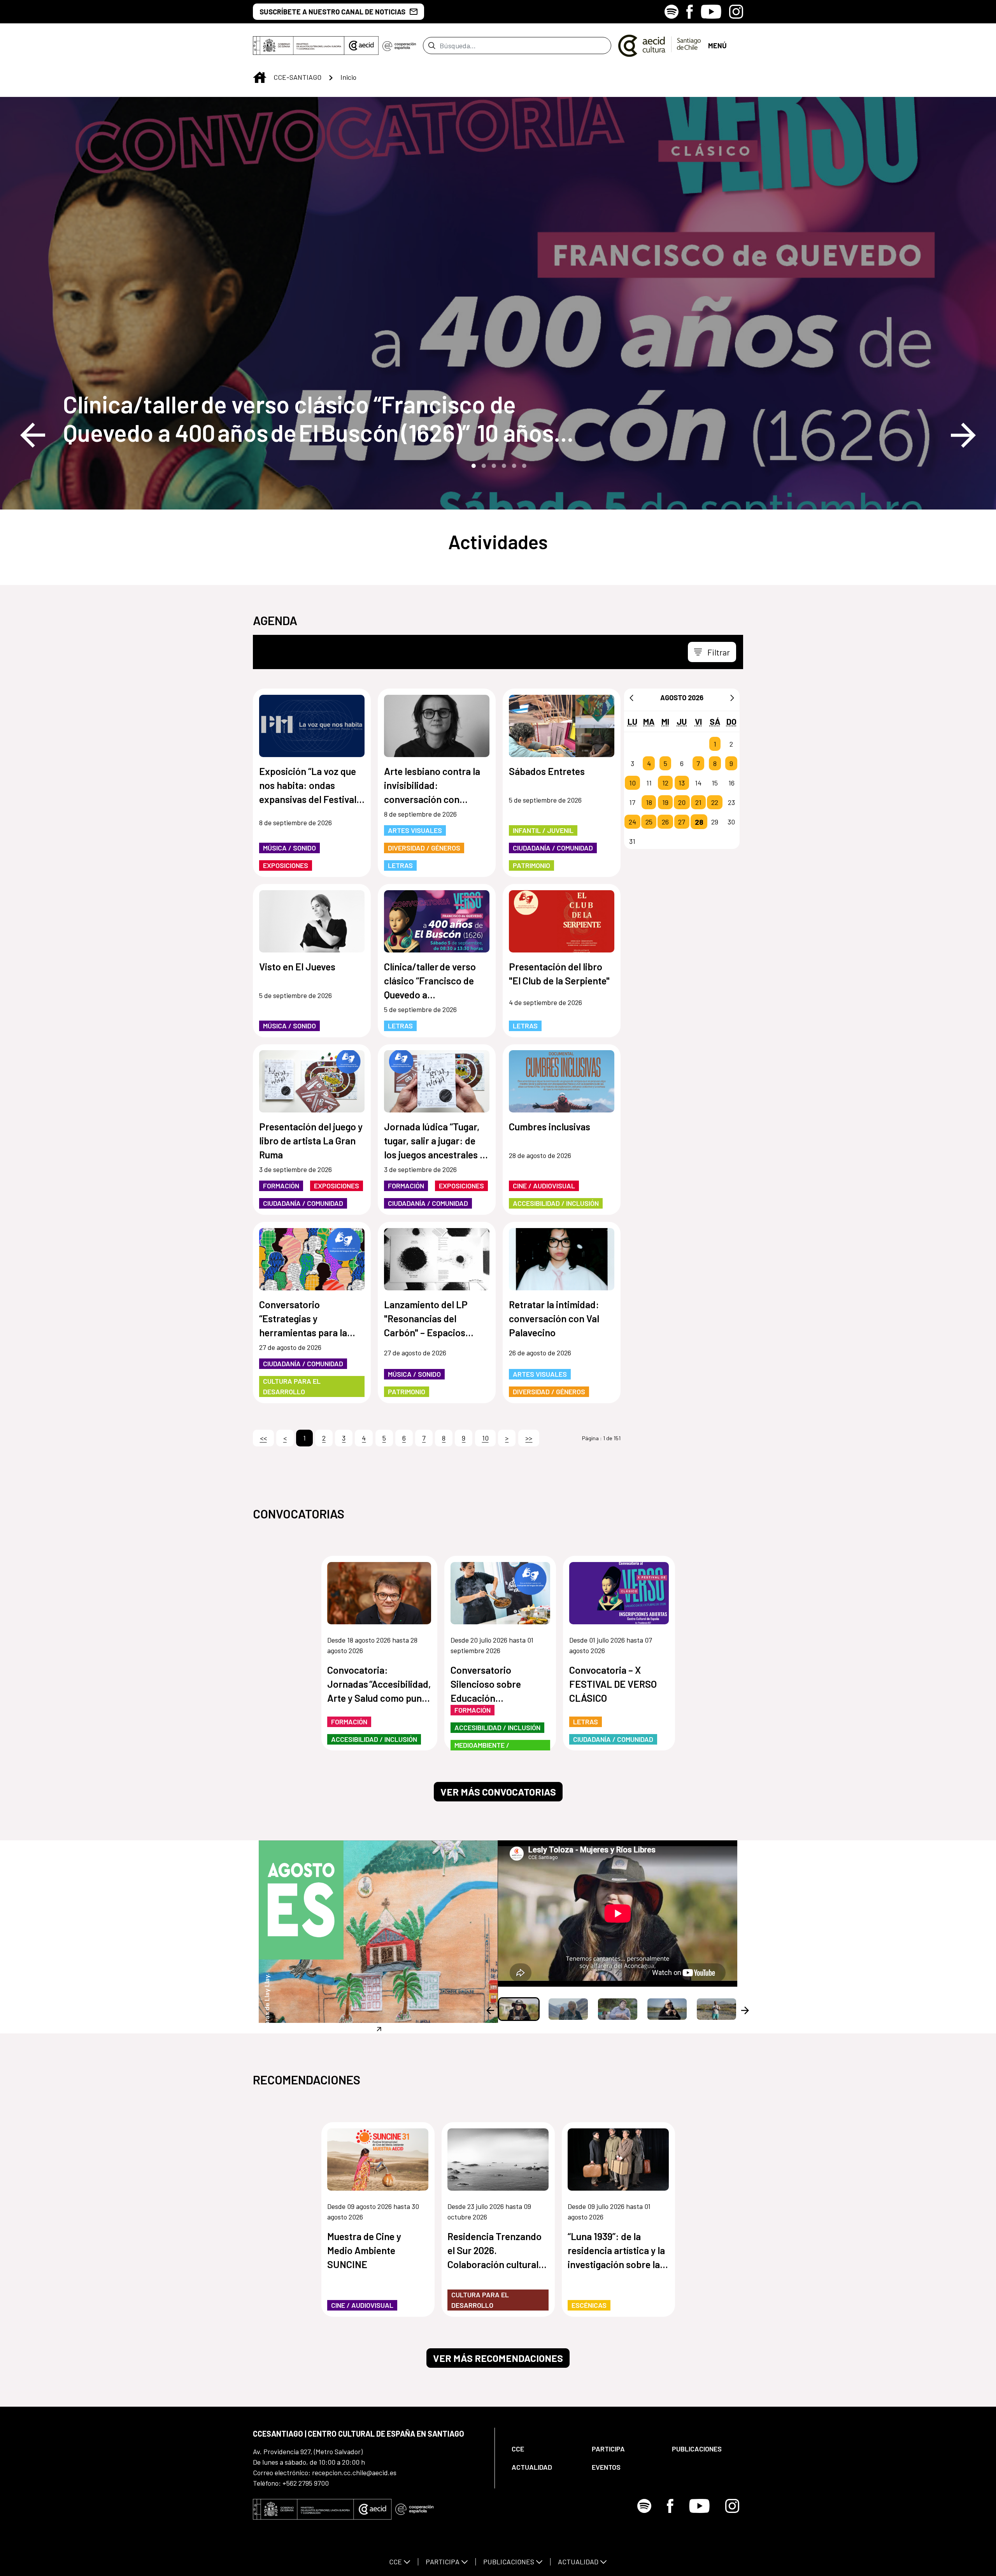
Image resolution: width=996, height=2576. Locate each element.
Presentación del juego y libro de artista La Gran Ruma (311, 1140)
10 (632, 783)
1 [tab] (473, 465)
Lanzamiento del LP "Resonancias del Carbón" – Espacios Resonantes (426, 1319)
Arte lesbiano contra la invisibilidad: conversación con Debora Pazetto (432, 786)
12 (665, 783)
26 (665, 822)
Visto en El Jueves (297, 966)
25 (649, 822)
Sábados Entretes (547, 771)
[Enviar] (432, 46)
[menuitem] (545, 2449)
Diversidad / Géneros (424, 848)
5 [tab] (513, 465)
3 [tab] (493, 465)
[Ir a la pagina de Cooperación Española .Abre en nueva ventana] (399, 46)
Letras (400, 865)
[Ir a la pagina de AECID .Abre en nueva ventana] (361, 46)
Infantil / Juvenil (543, 830)
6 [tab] (523, 465)
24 (632, 822)
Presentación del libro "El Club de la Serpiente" (559, 973)
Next (963, 435)
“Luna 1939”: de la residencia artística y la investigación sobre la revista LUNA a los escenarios (616, 2251)
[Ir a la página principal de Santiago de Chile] (660, 46)
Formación (281, 1186)
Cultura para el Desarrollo (292, 1386)
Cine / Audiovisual (544, 1186)
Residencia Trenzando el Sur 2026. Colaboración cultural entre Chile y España (494, 2251)
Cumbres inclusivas (550, 1126)
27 (682, 822)
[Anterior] (631, 698)
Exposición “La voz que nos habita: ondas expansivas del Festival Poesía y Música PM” (308, 786)
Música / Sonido (289, 848)
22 (715, 802)
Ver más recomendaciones (498, 2358)
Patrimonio (531, 865)
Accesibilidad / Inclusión (556, 1203)
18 (649, 802)
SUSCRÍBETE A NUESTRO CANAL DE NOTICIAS (332, 12)
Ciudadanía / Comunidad (553, 848)
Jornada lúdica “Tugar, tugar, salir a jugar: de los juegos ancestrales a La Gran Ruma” (434, 1141)
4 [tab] (503, 465)
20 (682, 802)
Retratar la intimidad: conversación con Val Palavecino (554, 1318)
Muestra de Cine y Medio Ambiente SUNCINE (364, 2250)
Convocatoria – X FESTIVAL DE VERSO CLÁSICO (613, 1684)
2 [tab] (483, 465)
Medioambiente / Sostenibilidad (482, 1750)
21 (698, 802)
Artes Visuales (415, 830)
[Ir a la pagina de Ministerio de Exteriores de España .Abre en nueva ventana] (299, 46)
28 (699, 822)
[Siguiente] (732, 698)
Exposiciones (286, 865)
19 (665, 802)
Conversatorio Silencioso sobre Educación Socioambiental (486, 1684)
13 (682, 783)
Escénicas (589, 2305)
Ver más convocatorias (498, 1792)
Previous (33, 435)
